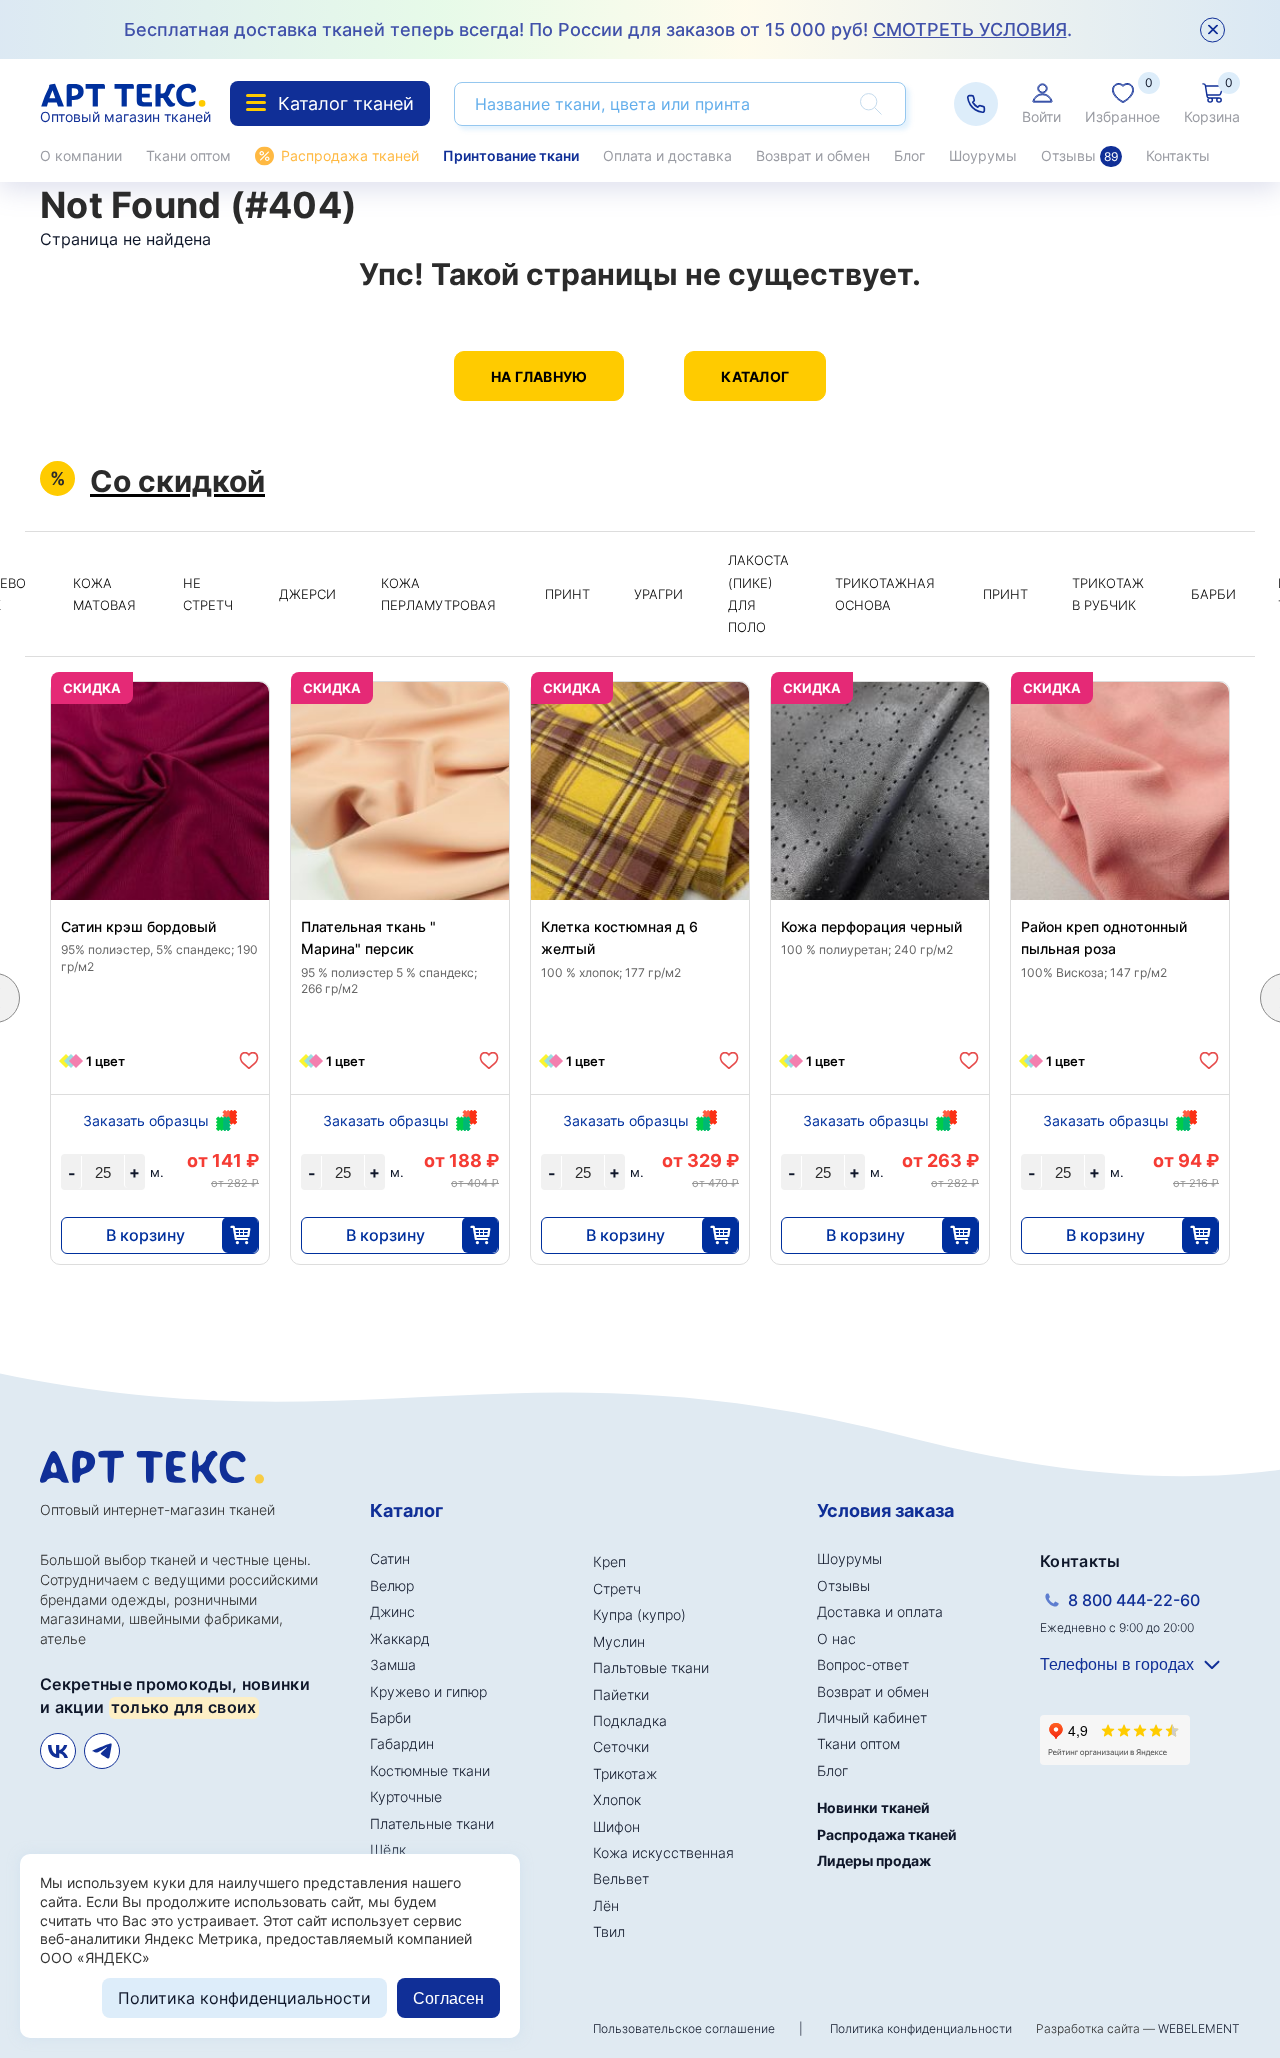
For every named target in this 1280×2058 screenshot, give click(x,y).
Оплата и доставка (667, 155)
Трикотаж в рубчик (1108, 594)
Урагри (658, 594)
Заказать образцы (146, 1120)
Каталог (755, 376)
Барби (1213, 594)
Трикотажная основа (885, 594)
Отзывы (1079, 155)
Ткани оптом (188, 155)
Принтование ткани (511, 155)
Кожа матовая (104, 594)
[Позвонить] (976, 104)
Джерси (307, 594)
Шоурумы (983, 155)
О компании (81, 155)
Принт (567, 594)
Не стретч (208, 594)
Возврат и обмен (813, 155)
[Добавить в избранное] (249, 1060)
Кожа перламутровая (438, 594)
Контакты (1178, 155)
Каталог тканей (346, 103)
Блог (909, 155)
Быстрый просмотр (160, 838)
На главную (539, 376)
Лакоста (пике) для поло (758, 593)
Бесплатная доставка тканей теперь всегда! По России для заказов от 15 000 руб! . (598, 29)
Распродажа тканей (350, 155)
